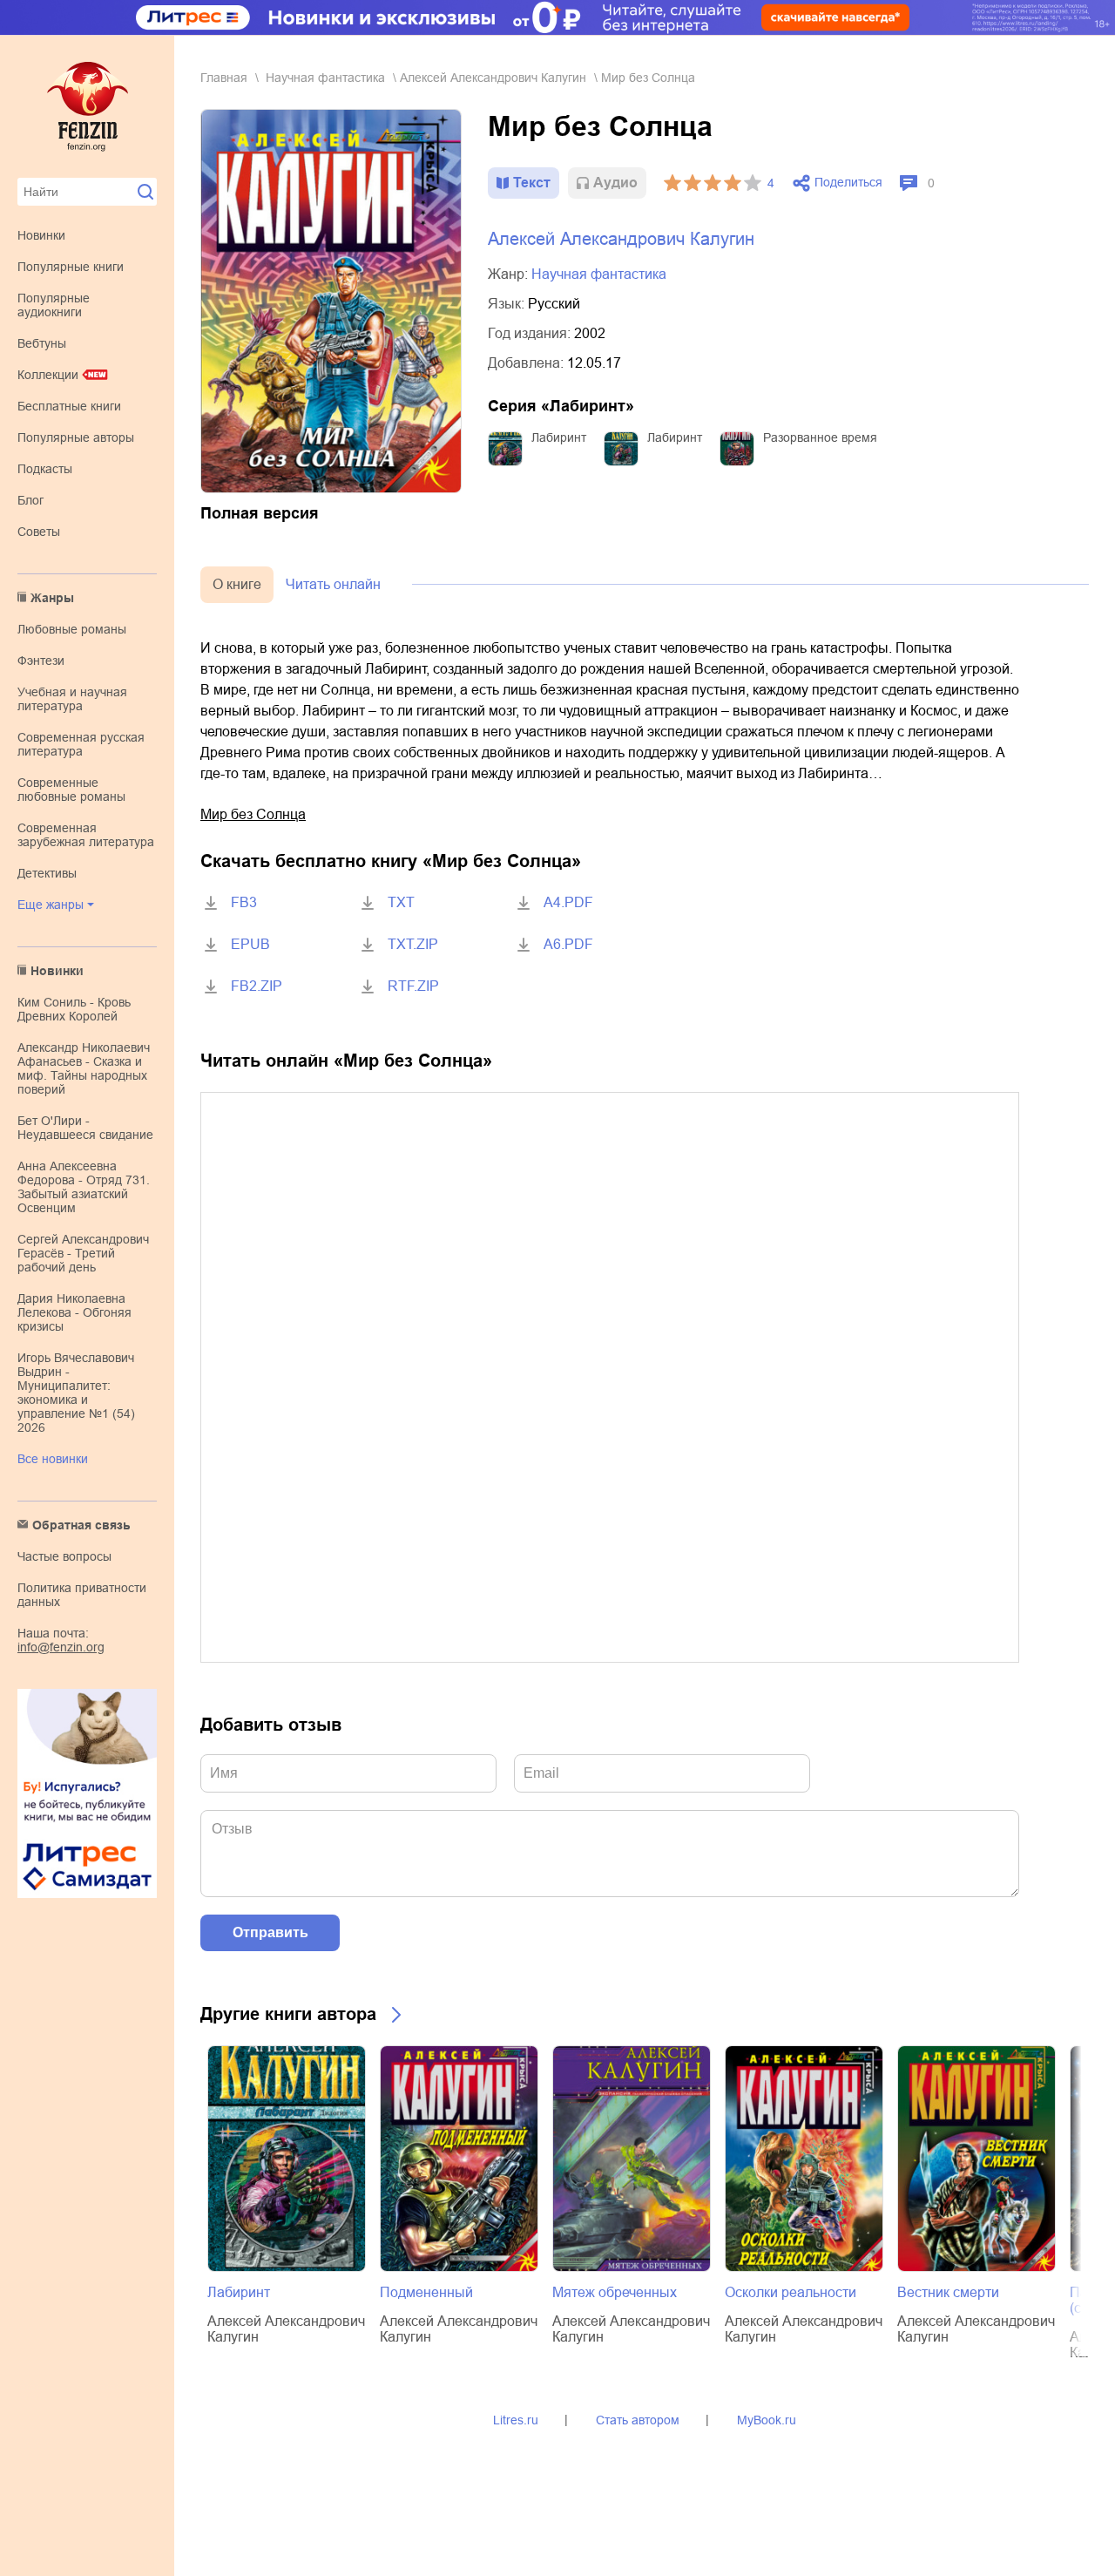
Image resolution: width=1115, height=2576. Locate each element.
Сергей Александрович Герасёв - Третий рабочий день (83, 1253)
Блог (30, 500)
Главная (224, 78)
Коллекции (48, 375)
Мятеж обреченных (615, 2292)
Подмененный (426, 2292)
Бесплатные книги (69, 406)
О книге (237, 584)
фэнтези (41, 661)
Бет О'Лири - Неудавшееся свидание (85, 1128)
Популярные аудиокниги (54, 305)
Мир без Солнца (253, 814)
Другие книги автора (288, 2014)
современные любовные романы (71, 790)
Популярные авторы (76, 437)
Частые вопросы (64, 1556)
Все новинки (53, 1459)
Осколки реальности (791, 2292)
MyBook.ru (767, 2420)
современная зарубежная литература (86, 835)
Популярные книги (71, 267)
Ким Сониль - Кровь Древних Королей (74, 1009)
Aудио (615, 183)
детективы (47, 873)
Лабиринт (559, 437)
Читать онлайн (333, 584)
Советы (39, 532)
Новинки (41, 235)
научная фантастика (325, 78)
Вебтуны (42, 343)
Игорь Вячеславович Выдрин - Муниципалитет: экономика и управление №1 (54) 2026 (76, 1393)
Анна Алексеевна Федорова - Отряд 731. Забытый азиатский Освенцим (84, 1187)
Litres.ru (516, 2420)
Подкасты (45, 469)
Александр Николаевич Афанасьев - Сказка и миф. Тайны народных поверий (84, 1068)
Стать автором (638, 2420)
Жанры (52, 598)
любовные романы (72, 629)
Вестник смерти (948, 2292)
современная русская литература (81, 744)
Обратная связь (81, 1525)
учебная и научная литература (72, 699)
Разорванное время (820, 437)
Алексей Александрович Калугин (493, 78)
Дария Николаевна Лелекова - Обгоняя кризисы (74, 1312)
